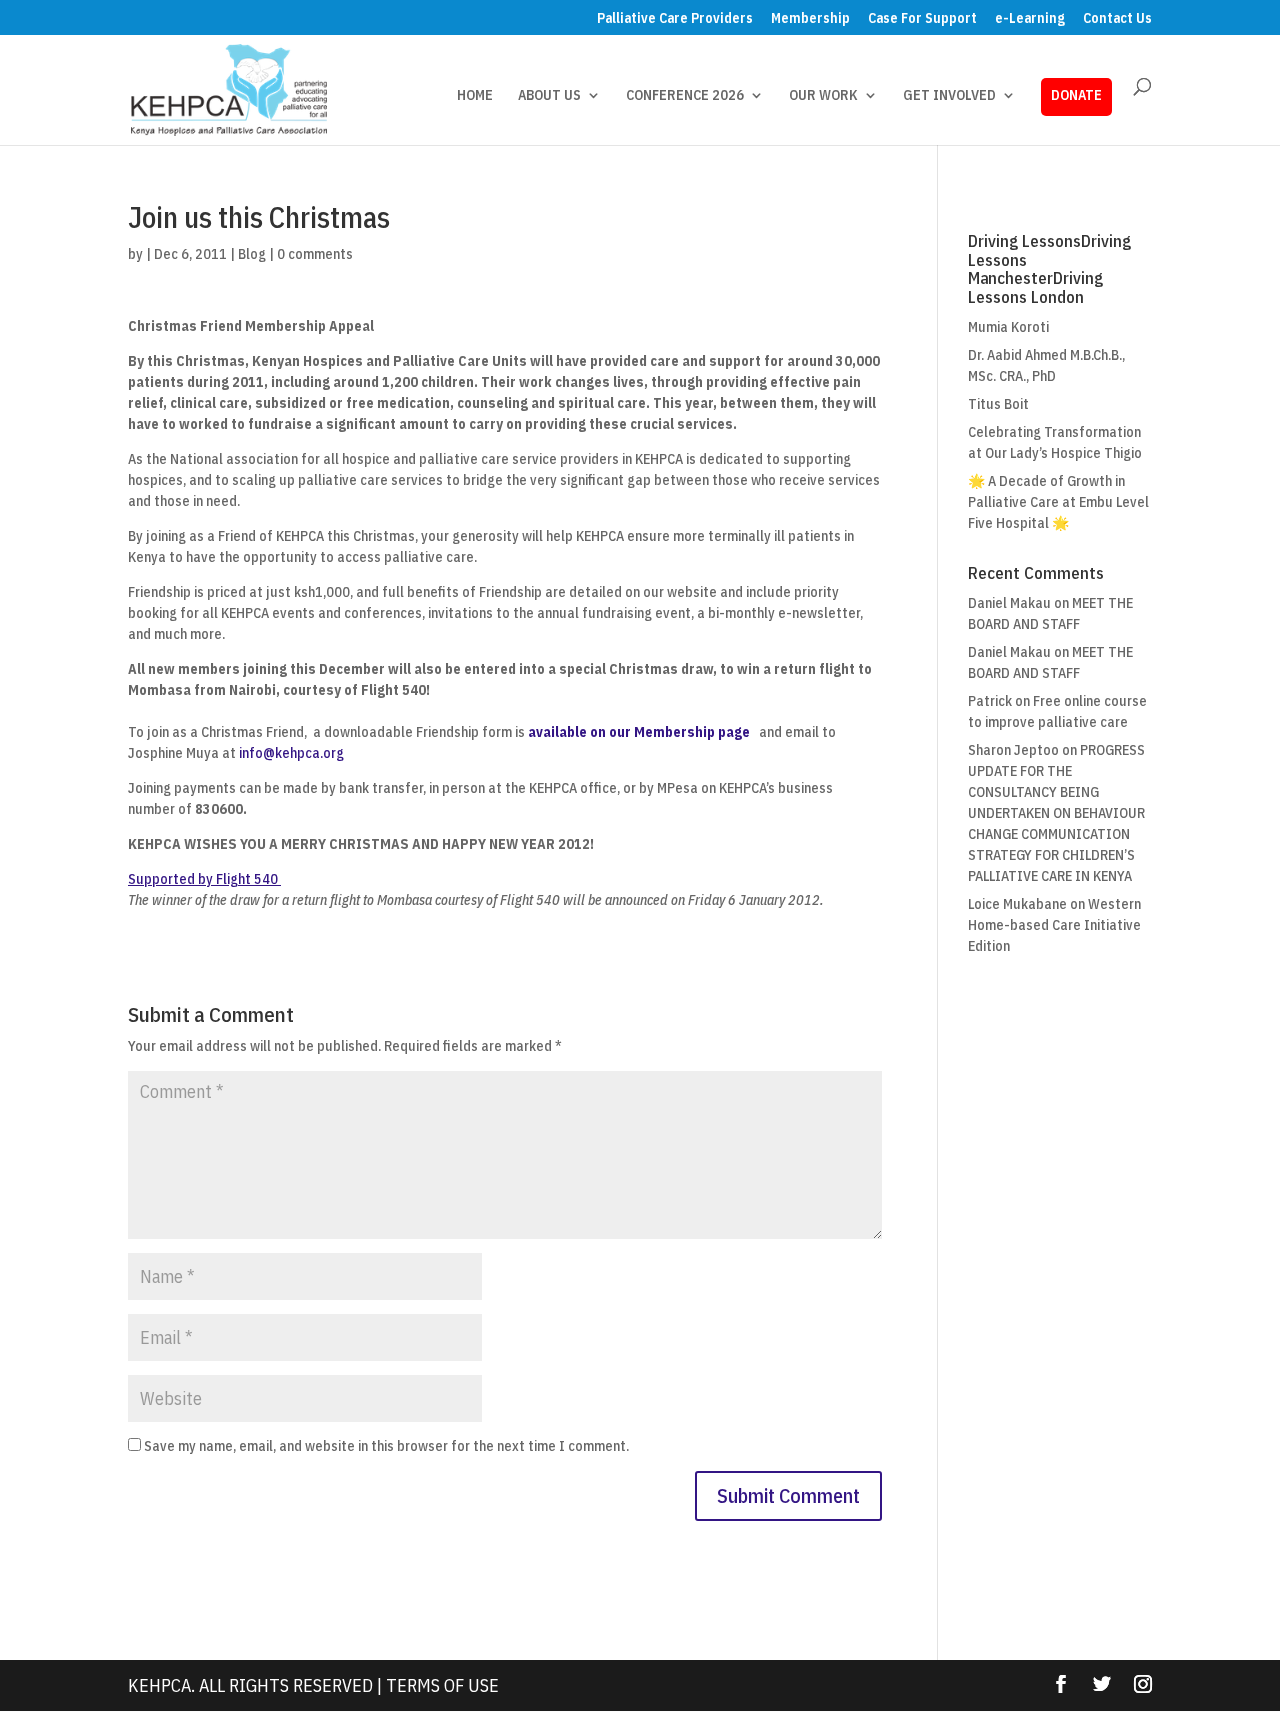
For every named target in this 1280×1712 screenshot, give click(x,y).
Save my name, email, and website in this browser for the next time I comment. (386, 1446)
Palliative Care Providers (675, 19)
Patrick (990, 701)
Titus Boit (998, 404)
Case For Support (922, 19)
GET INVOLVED (949, 96)
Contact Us (1117, 19)
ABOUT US (549, 96)
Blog (252, 254)
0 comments (315, 254)
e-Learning (1030, 19)
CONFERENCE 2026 (685, 96)
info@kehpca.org (291, 753)
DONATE (1076, 95)
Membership (810, 19)
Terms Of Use (442, 1685)
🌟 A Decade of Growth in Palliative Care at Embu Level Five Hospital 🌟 (1058, 502)
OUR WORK (823, 96)
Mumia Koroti (1008, 327)
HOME (475, 96)
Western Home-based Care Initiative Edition (1054, 925)
